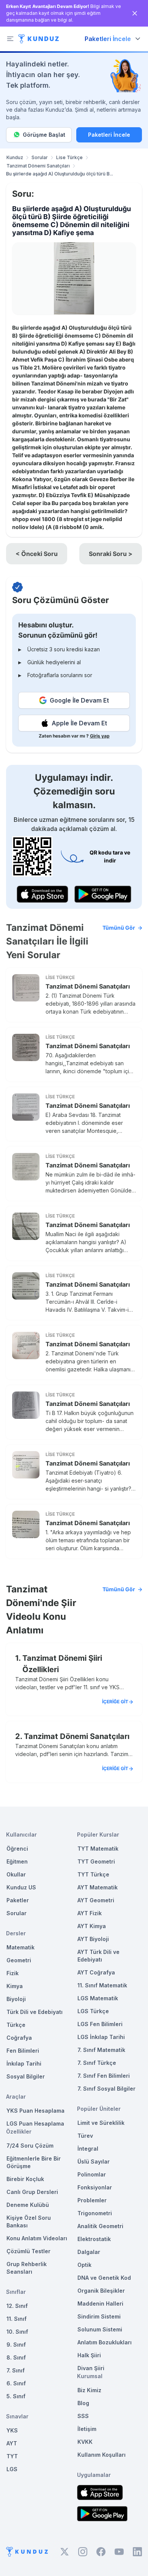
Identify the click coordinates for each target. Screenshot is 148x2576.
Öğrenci (17, 1849)
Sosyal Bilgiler (26, 2076)
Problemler (92, 2200)
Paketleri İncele (109, 135)
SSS (83, 2416)
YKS (12, 2430)
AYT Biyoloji (93, 1939)
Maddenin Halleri (100, 2304)
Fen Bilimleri (23, 2051)
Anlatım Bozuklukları (105, 2342)
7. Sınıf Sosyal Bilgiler (106, 2089)
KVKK (85, 2442)
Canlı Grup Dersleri (32, 2192)
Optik (84, 2265)
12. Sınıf (17, 2306)
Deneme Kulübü (28, 2205)
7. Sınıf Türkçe (97, 2063)
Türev (85, 2136)
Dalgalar (89, 2252)
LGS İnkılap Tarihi (101, 2037)
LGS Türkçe (93, 2011)
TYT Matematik (98, 1849)
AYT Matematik (98, 1887)
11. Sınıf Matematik (102, 1985)
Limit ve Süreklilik (101, 2123)
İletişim (87, 2429)
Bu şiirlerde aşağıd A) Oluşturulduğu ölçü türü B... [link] (60, 174)
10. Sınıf (17, 2332)
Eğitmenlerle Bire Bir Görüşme (34, 2162)
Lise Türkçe (69, 157)
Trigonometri (95, 2213)
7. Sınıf (16, 2370)
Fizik (13, 1973)
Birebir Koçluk (25, 2179)
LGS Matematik (98, 1998)
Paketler (18, 1900)
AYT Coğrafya (96, 1972)
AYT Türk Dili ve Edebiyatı (98, 1956)
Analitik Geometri (100, 2226)
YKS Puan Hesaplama (35, 2111)
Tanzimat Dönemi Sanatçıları (38, 166)
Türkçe (16, 2025)
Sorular (40, 157)
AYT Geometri (96, 1900)
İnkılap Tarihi (24, 2063)
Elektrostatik (94, 2239)
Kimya (15, 1986)
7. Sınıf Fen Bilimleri (104, 2076)
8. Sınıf (16, 2357)
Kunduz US (21, 1887)
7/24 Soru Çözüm (30, 2146)
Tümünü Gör (119, 928)
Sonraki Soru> (111, 554)
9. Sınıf (16, 2345)
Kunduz (15, 157)
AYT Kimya (92, 1926)
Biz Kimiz (89, 2390)
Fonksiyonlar (95, 2187)
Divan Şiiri (91, 2368)
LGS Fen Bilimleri (100, 2024)
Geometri (19, 1960)
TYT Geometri (96, 1861)
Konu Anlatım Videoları (37, 2238)
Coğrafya (19, 2038)
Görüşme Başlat (44, 135)
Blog (83, 2403)
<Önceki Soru (37, 554)
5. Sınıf (16, 2396)
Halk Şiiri (89, 2355)
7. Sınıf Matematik (101, 2050)
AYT (12, 2443)
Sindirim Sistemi (99, 2316)
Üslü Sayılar (94, 2161)
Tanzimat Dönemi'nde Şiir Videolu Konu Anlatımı (71, 1610)
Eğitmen (17, 1861)
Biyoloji (16, 1999)
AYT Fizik (90, 1913)
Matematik (20, 1947)
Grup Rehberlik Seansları (27, 2268)
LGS (12, 2469)
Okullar (16, 1874)
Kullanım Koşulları (102, 2455)
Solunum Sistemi (100, 2329)
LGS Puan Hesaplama (35, 2124)
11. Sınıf (17, 2319)
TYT (12, 2456)
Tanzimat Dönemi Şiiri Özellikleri (62, 1664)
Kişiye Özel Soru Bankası (29, 2221)
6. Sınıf (16, 2383)
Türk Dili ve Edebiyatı (35, 2012)
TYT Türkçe (93, 1874)
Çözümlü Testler (28, 2251)
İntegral (88, 2149)
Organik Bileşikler (101, 2291)
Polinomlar (92, 2174)
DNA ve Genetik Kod (104, 2278)
